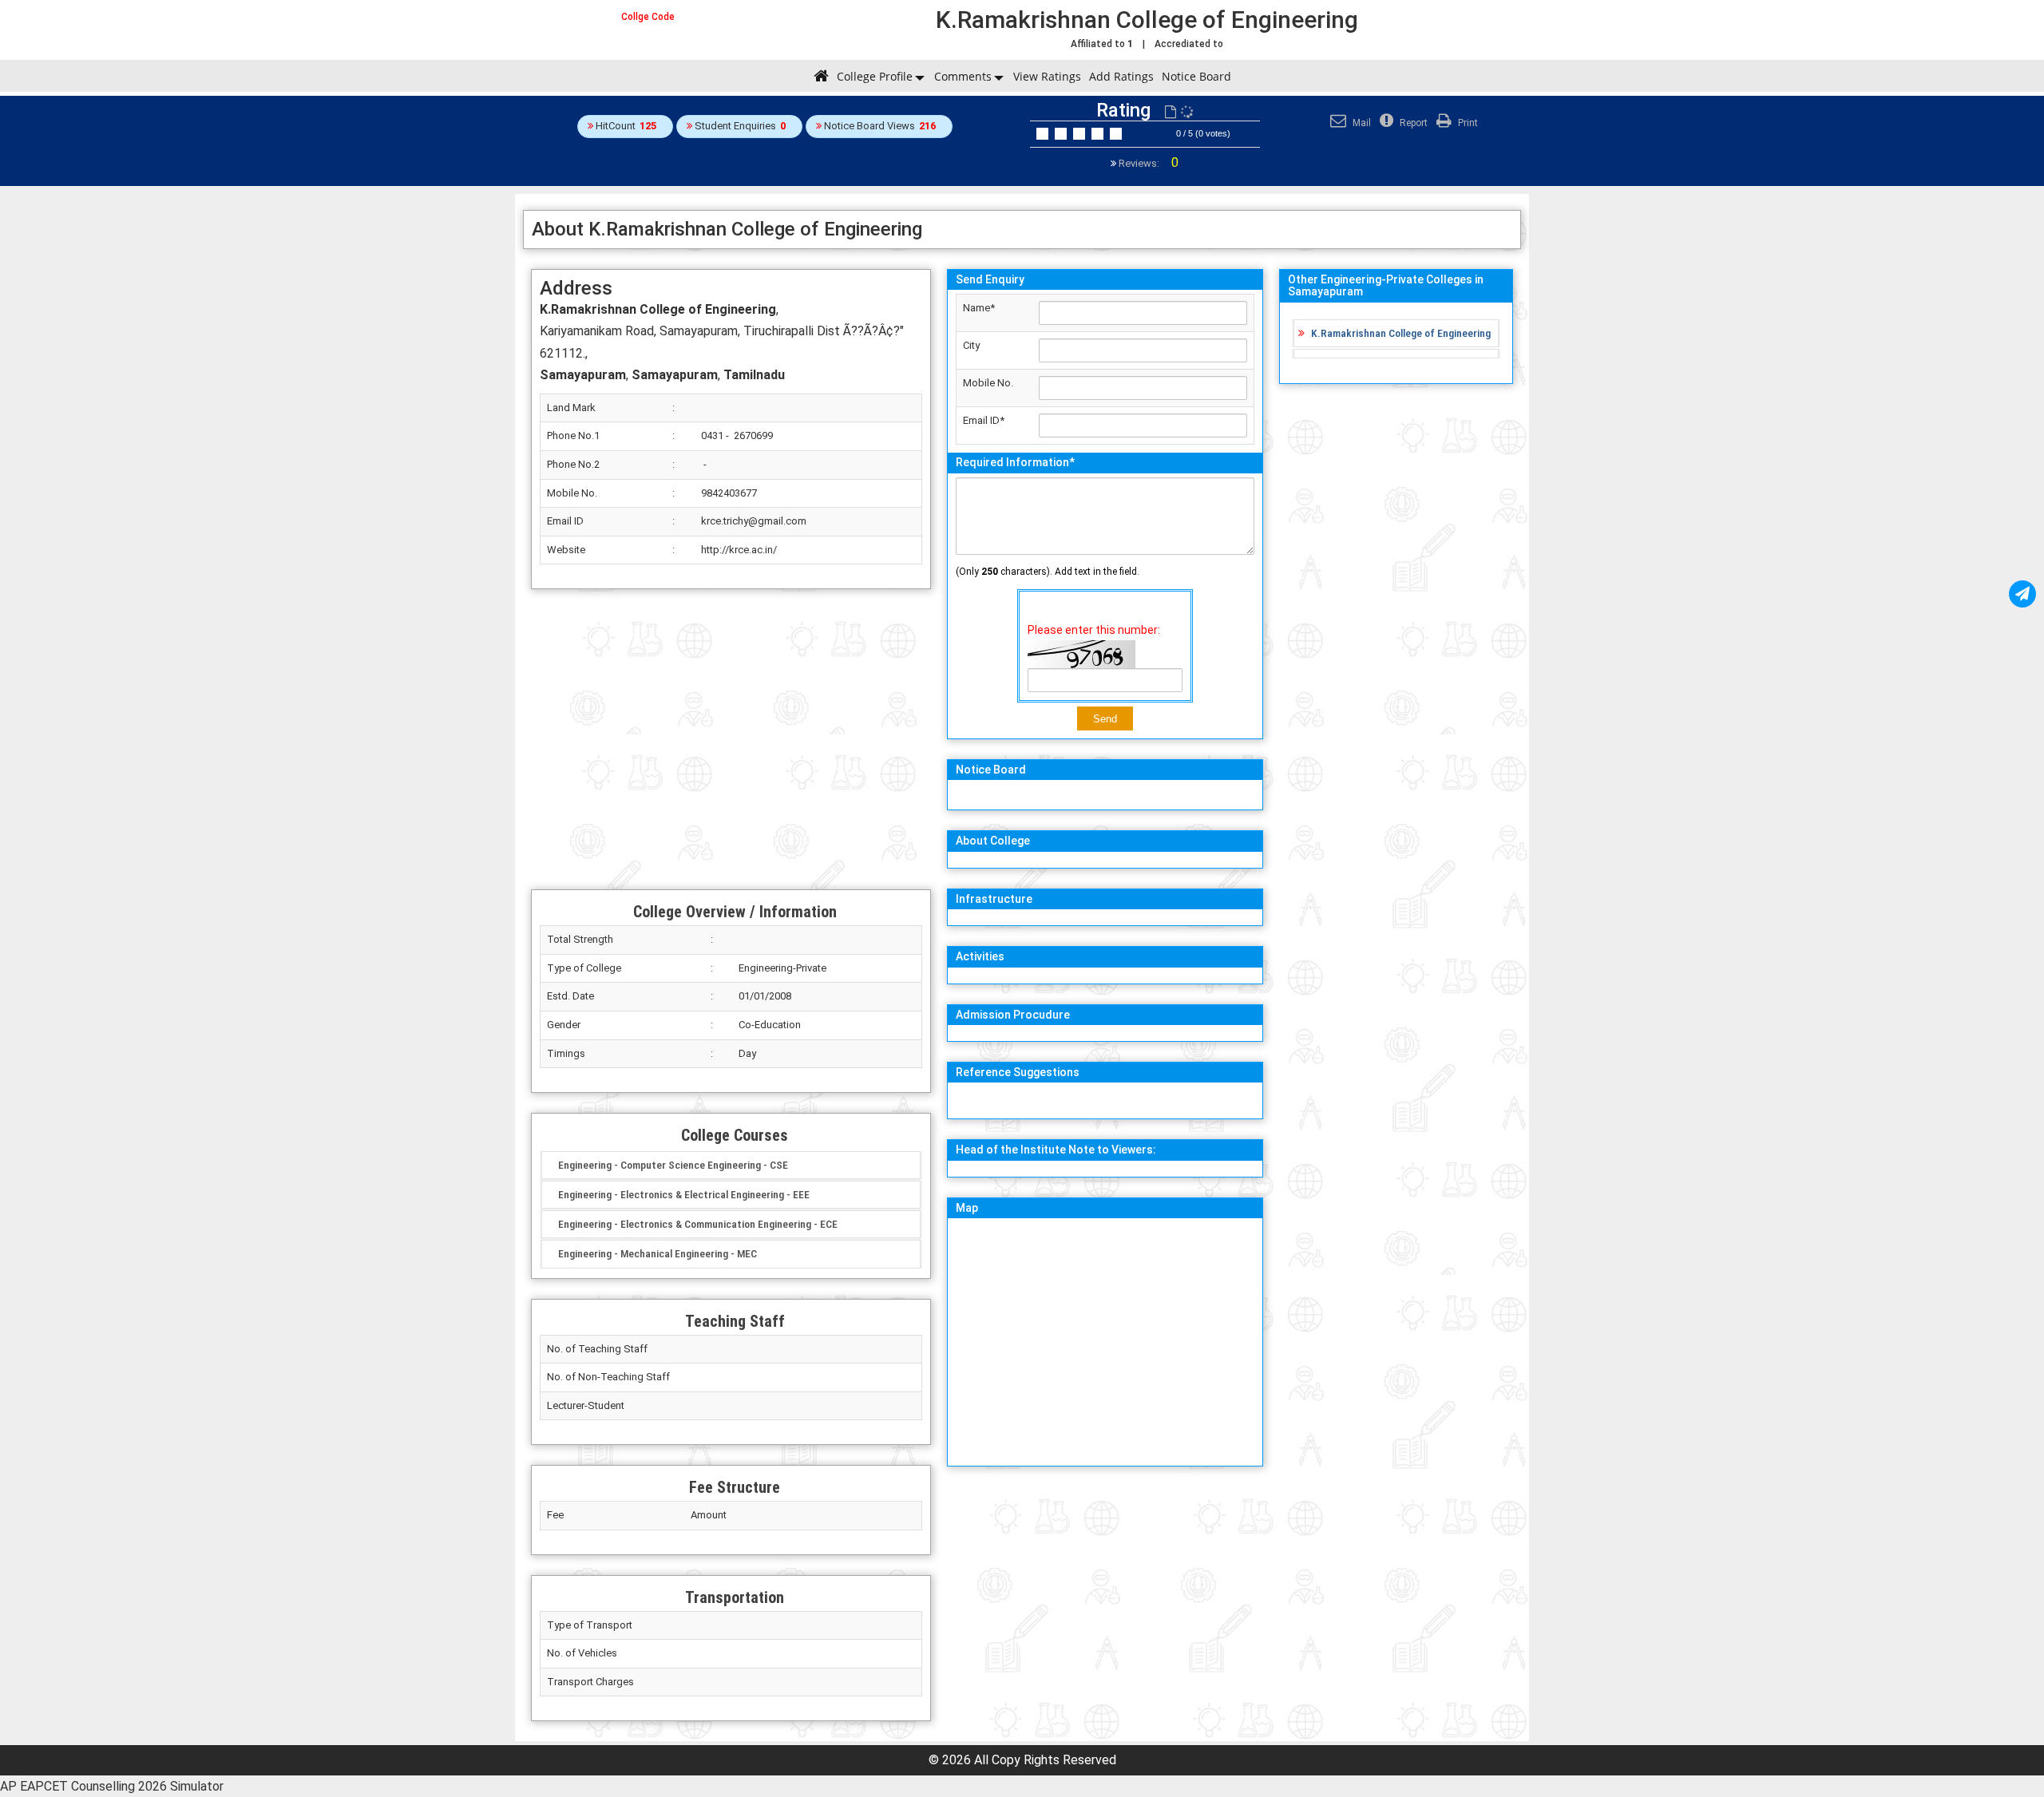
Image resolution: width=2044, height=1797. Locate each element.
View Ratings (1047, 76)
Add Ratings (1121, 76)
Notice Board (1196, 76)
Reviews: (1147, 163)
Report (1412, 123)
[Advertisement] (731, 739)
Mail (1361, 123)
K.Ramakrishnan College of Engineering (1401, 333)
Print (1467, 123)
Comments (963, 76)
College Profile (875, 76)
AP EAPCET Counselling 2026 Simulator (112, 1786)
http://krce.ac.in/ (739, 550)
